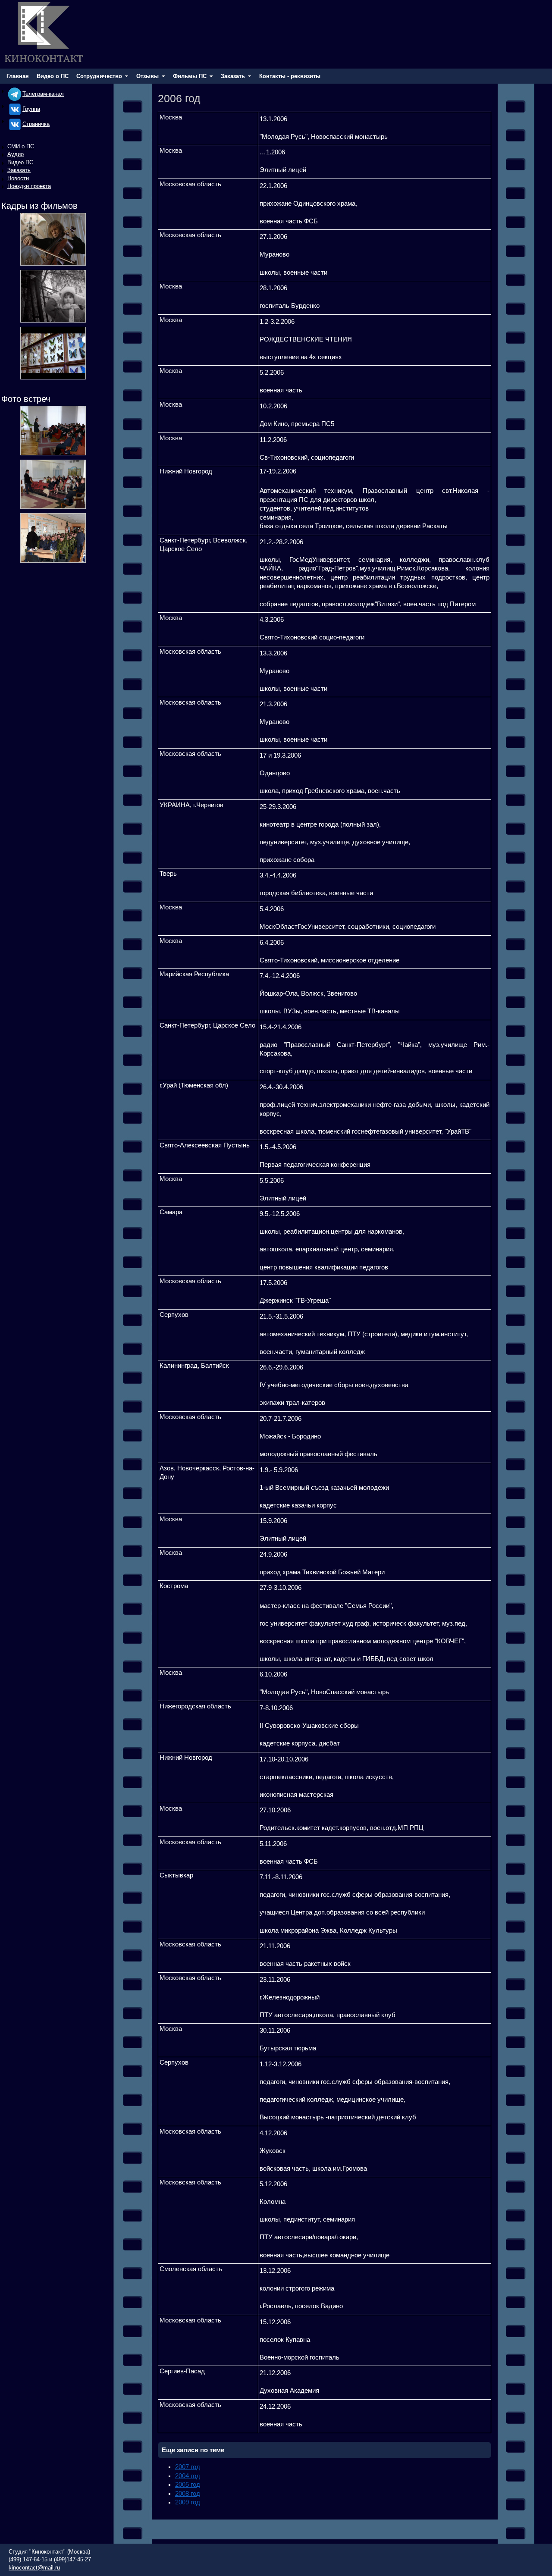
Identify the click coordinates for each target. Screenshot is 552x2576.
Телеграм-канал (43, 94)
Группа (31, 109)
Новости (18, 178)
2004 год (188, 2476)
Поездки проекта (29, 186)
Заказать (19, 170)
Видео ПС (20, 162)
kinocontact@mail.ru (34, 2568)
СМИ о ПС (21, 146)
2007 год (188, 2467)
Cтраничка (36, 124)
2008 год (188, 2494)
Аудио (16, 154)
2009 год (188, 2502)
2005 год (188, 2485)
